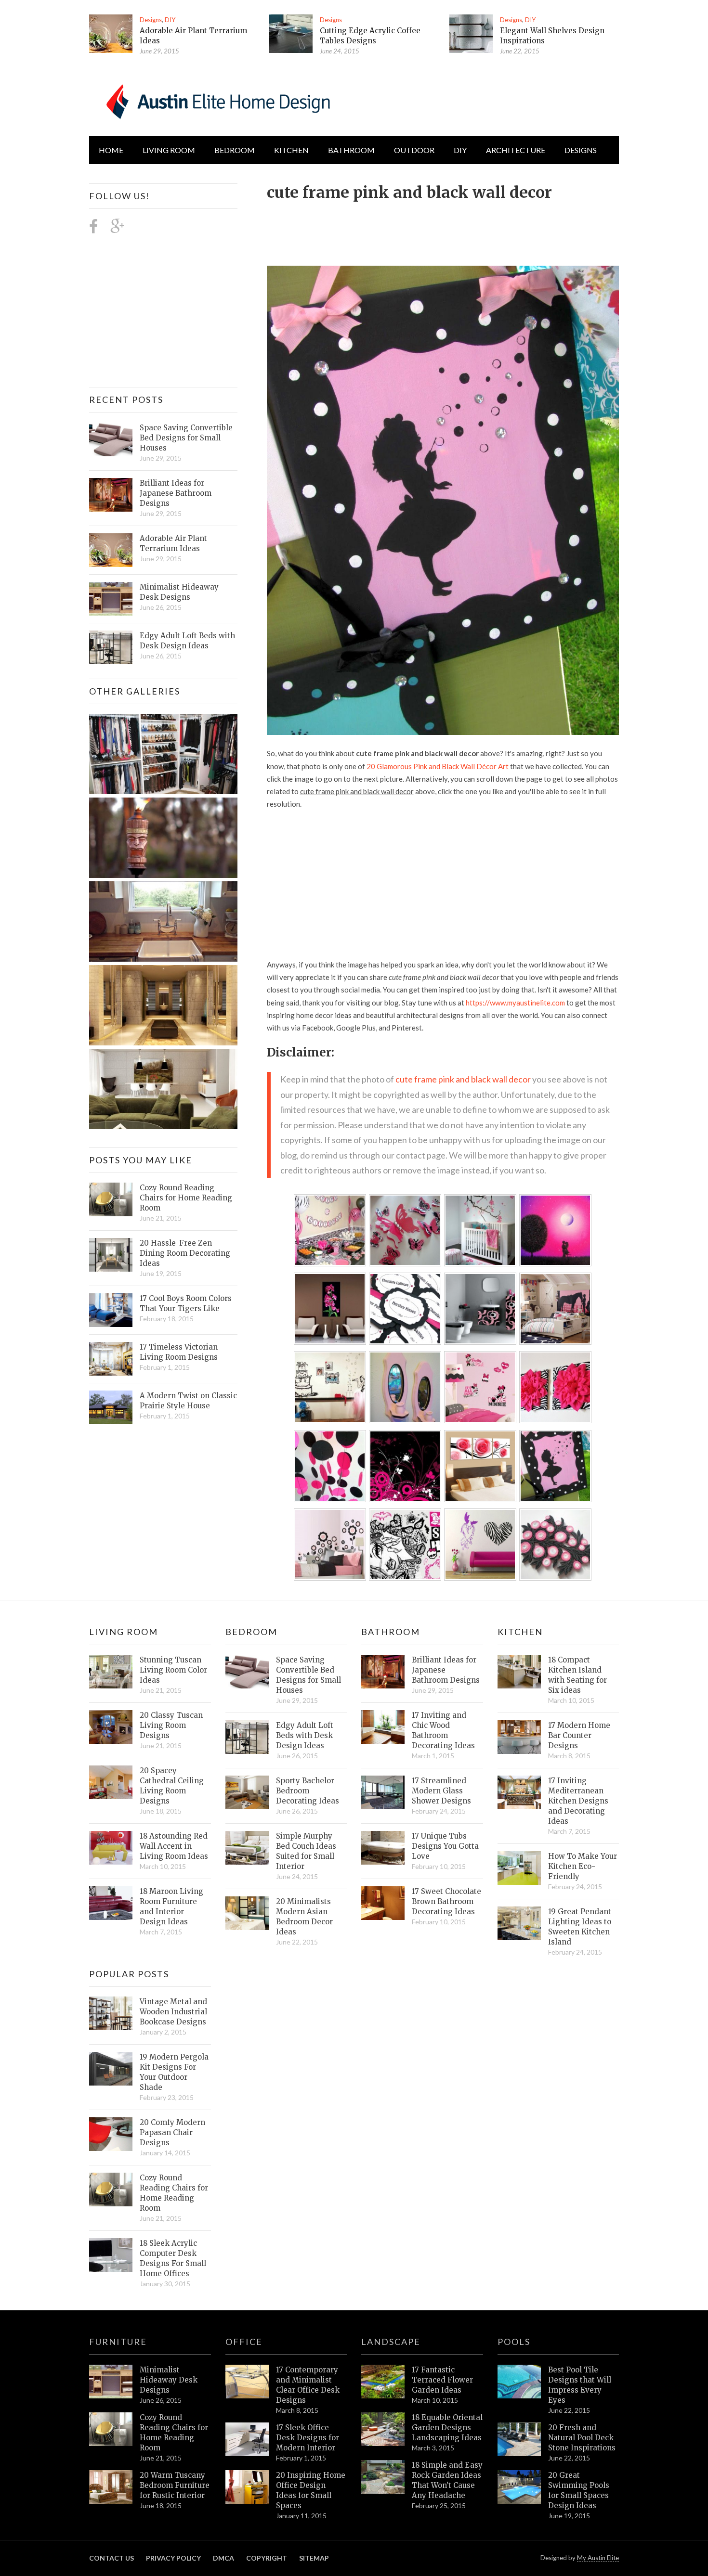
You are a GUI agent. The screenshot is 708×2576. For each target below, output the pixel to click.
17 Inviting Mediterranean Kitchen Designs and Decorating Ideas (578, 1801)
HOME (111, 150)
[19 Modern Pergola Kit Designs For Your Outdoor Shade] (111, 2069)
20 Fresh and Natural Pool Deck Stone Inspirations (582, 2438)
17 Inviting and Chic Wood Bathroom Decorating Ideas (443, 1730)
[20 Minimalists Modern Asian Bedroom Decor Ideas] (247, 1913)
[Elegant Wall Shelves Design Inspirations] (471, 34)
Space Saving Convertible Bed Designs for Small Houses (186, 438)
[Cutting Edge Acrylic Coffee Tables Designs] (291, 34)
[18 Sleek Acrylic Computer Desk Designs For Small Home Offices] (111, 2255)
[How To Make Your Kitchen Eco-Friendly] (519, 1868)
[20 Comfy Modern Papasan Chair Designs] (111, 2134)
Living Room (124, 1632)
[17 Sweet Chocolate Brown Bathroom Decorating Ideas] (383, 1903)
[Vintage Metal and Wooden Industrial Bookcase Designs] (111, 2013)
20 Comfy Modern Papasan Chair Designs (172, 2132)
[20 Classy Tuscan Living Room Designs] (111, 1727)
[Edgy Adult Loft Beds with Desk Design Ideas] (111, 647)
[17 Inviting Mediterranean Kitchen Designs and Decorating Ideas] (519, 1792)
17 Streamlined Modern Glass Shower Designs (441, 1791)
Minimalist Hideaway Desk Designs (179, 592)
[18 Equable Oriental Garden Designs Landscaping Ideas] (383, 2429)
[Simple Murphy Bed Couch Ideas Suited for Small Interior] (247, 1848)
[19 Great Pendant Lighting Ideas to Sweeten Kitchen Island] (519, 1923)
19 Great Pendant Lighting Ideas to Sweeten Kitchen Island (580, 1927)
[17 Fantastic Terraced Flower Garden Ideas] (383, 2382)
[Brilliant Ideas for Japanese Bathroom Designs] (111, 495)
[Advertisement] (442, 228)
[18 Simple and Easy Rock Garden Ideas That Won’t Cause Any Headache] (383, 2477)
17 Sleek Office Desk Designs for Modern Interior (308, 2438)
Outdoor (414, 150)
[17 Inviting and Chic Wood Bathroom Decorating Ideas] (383, 1727)
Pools (514, 2342)
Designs (151, 20)
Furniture (118, 2342)
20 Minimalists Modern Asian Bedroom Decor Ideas (304, 1917)
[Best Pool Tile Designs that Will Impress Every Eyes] (519, 2382)
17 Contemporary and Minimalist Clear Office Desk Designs (308, 2385)
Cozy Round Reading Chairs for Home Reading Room (186, 1198)
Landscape (391, 2342)
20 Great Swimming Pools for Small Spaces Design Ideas (579, 2490)
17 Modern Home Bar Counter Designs (579, 1735)
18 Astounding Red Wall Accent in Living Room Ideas (174, 1846)
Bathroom (351, 150)
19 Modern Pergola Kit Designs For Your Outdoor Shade (174, 2072)
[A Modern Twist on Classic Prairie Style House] (111, 1407)
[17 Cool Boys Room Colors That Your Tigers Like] (111, 1310)
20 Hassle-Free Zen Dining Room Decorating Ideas (185, 1253)
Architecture (516, 150)
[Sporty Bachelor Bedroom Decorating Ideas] (247, 1792)
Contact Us (111, 2558)
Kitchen (291, 150)
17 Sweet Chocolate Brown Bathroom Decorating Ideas (446, 1901)
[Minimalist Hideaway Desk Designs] (111, 599)
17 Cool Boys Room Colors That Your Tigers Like (186, 1303)
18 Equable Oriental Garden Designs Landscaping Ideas (447, 2428)
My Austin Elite (598, 2558)
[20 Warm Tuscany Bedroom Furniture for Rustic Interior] (111, 2487)
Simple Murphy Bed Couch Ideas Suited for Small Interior (306, 1851)
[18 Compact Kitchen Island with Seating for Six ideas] (519, 1672)
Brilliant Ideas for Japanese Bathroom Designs (176, 493)
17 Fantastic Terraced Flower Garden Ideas (442, 2380)
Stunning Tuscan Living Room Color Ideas (173, 1670)
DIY (170, 20)
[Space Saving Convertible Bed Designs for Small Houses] (111, 439)
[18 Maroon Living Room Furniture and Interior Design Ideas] (111, 1903)
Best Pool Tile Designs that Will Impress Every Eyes (580, 2385)
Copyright (267, 2558)
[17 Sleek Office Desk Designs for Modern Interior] (247, 2439)
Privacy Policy (173, 2558)
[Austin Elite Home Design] (216, 100)
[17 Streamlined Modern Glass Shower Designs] (383, 1792)
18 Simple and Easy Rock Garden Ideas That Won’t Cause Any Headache (447, 2480)
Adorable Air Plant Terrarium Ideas (173, 543)
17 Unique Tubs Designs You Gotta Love (445, 1846)
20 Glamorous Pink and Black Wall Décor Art (438, 766)
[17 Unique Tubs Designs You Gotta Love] (383, 1848)
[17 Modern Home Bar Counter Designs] (519, 1737)
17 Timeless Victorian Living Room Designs (179, 1352)
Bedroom (235, 150)
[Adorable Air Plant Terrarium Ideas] (111, 34)
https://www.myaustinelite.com (515, 1003)
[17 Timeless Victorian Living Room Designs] (111, 1359)
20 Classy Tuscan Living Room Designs (171, 1725)
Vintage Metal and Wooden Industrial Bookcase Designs (173, 2012)
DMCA (223, 2558)
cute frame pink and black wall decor (463, 1079)
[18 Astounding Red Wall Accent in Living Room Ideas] (111, 1848)
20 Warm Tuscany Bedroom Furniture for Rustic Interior (175, 2485)
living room (169, 150)
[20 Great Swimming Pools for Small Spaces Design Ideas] (519, 2487)
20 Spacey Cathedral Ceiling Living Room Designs (172, 1786)
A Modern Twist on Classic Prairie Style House (188, 1401)
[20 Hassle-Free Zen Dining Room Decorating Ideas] (111, 1255)
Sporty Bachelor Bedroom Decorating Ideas (308, 1791)
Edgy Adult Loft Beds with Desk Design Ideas (187, 641)
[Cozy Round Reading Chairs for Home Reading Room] (111, 1199)
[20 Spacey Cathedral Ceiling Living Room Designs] (111, 1782)
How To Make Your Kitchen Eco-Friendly (583, 1866)
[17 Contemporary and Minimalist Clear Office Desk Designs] (247, 2382)
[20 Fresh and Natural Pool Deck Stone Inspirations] (519, 2439)
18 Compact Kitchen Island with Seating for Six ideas (577, 1675)
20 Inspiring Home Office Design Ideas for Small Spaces (311, 2490)
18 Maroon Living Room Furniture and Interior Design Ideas (171, 1906)
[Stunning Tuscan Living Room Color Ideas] (111, 1672)
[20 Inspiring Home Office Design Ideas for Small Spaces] (247, 2487)
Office (244, 2342)
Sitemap (314, 2558)
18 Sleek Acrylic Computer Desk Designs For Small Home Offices (173, 2258)
